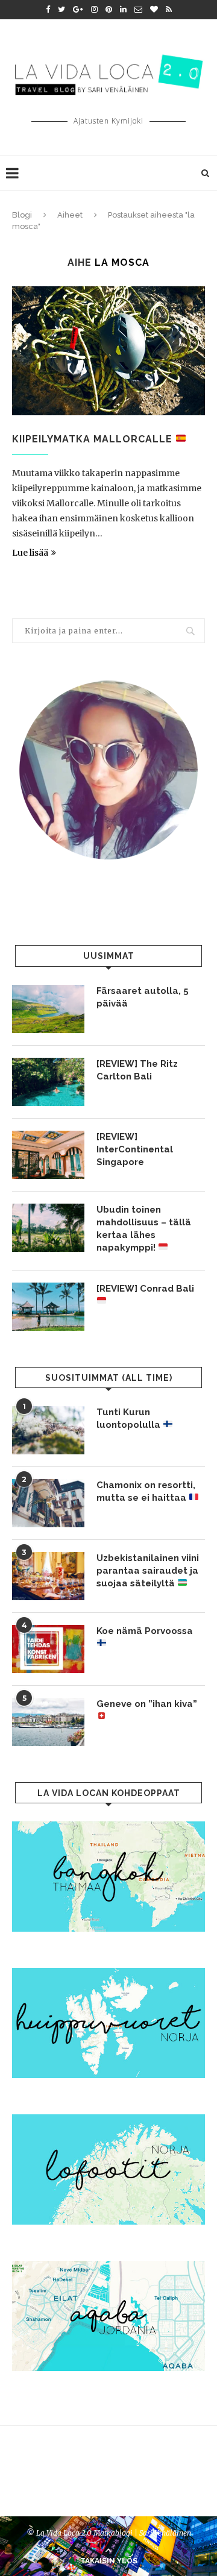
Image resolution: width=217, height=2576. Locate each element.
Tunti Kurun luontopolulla (130, 1418)
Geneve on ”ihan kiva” (147, 1704)
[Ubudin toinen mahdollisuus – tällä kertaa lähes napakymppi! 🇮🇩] (48, 1228)
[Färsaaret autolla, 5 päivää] (48, 1009)
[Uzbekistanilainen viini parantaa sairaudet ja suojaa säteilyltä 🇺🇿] (48, 1576)
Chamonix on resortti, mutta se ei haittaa (146, 1491)
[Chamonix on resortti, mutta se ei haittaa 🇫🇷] (48, 1503)
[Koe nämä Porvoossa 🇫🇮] (48, 1649)
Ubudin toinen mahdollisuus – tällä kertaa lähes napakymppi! (144, 1229)
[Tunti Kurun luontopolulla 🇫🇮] (48, 1430)
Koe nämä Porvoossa (145, 1631)
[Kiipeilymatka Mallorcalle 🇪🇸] (108, 350)
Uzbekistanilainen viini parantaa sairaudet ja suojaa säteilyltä (148, 1571)
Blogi (22, 215)
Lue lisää (30, 553)
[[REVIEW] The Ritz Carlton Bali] (48, 1082)
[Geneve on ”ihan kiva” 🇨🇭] (48, 1722)
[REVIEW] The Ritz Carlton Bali (137, 1070)
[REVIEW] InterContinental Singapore (135, 1149)
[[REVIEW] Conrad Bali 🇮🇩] (48, 1307)
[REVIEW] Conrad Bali (145, 1289)
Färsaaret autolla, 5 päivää (143, 997)
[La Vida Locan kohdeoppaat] (108, 1827)
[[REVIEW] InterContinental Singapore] (48, 1155)
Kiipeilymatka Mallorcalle (94, 439)
